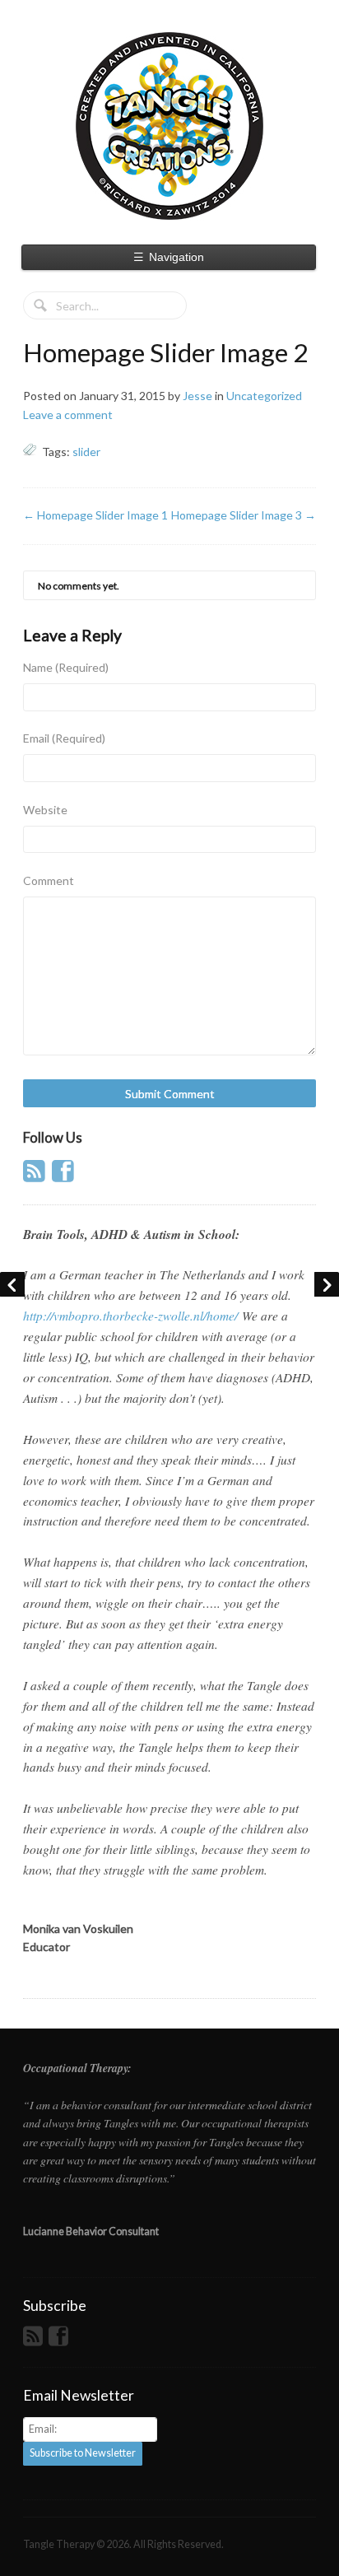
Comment (49, 880)
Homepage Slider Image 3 (244, 515)
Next (327, 1284)
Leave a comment (68, 415)
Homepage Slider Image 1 (95, 515)
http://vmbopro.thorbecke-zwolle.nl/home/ (130, 1316)
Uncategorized (264, 396)
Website (45, 810)
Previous (12, 1284)
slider (86, 452)
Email (64, 738)
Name (66, 667)
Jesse (197, 396)
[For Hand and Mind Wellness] (169, 126)
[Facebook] (65, 1176)
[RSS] (36, 1176)
